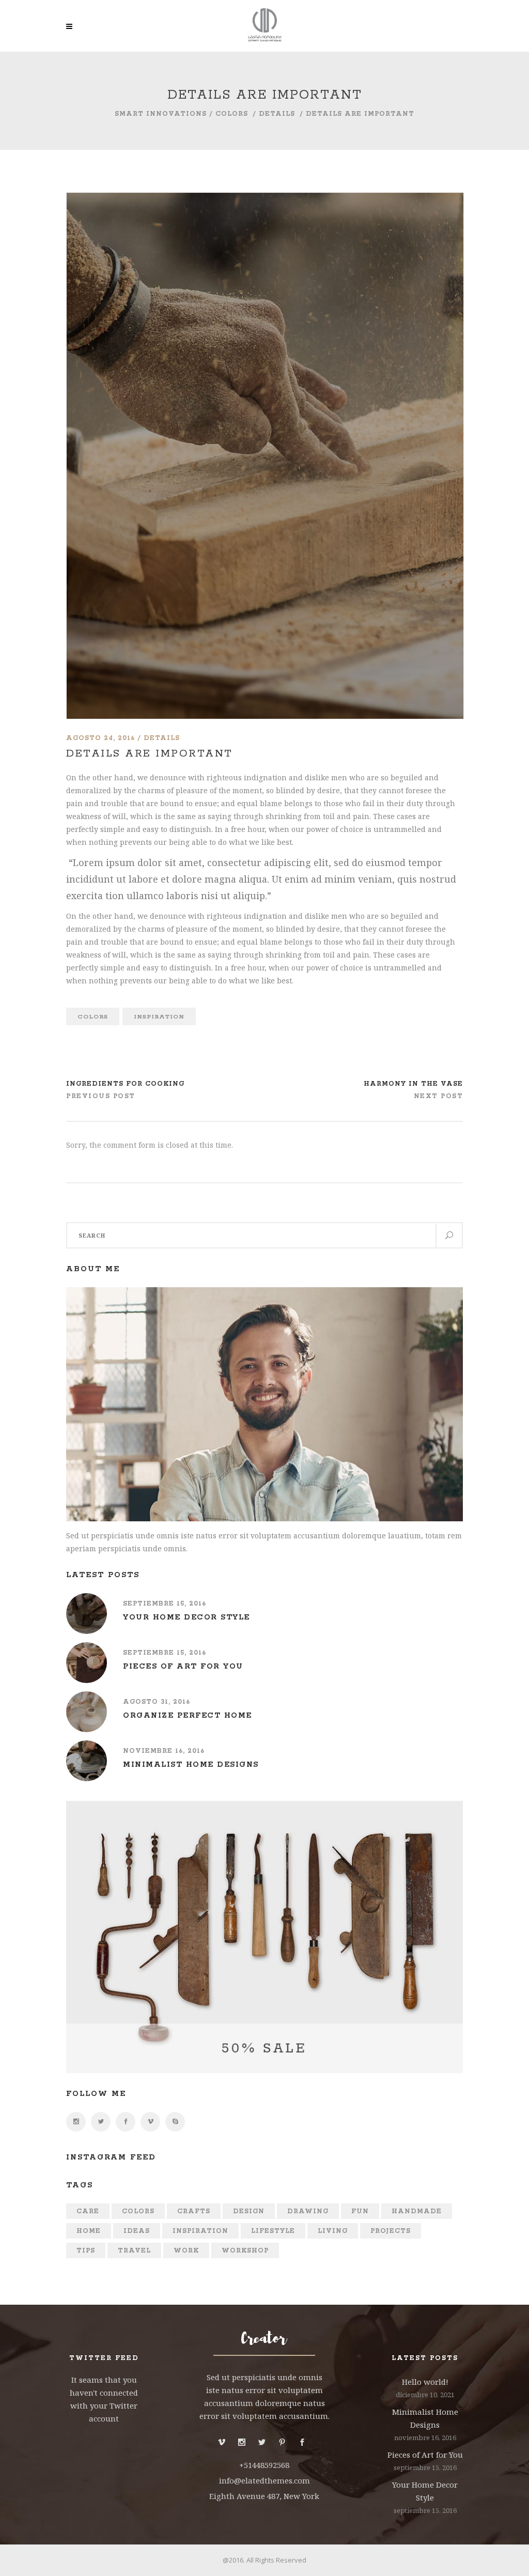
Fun (360, 2211)
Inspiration (159, 1017)
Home (89, 2231)
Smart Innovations (161, 114)
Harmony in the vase (413, 1084)
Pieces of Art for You (183, 1667)
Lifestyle (273, 2231)
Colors (232, 114)
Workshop (245, 2251)
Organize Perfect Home (188, 1716)
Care (88, 2211)
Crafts (194, 2211)
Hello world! (425, 2382)
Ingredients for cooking (125, 1084)
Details (277, 114)
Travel (134, 2251)
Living (333, 2231)
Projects (391, 2231)
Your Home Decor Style (186, 1617)
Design (249, 2211)
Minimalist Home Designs (191, 1765)
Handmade (417, 2211)
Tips (86, 2251)
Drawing (308, 2211)
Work (186, 2251)
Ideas (137, 2231)
